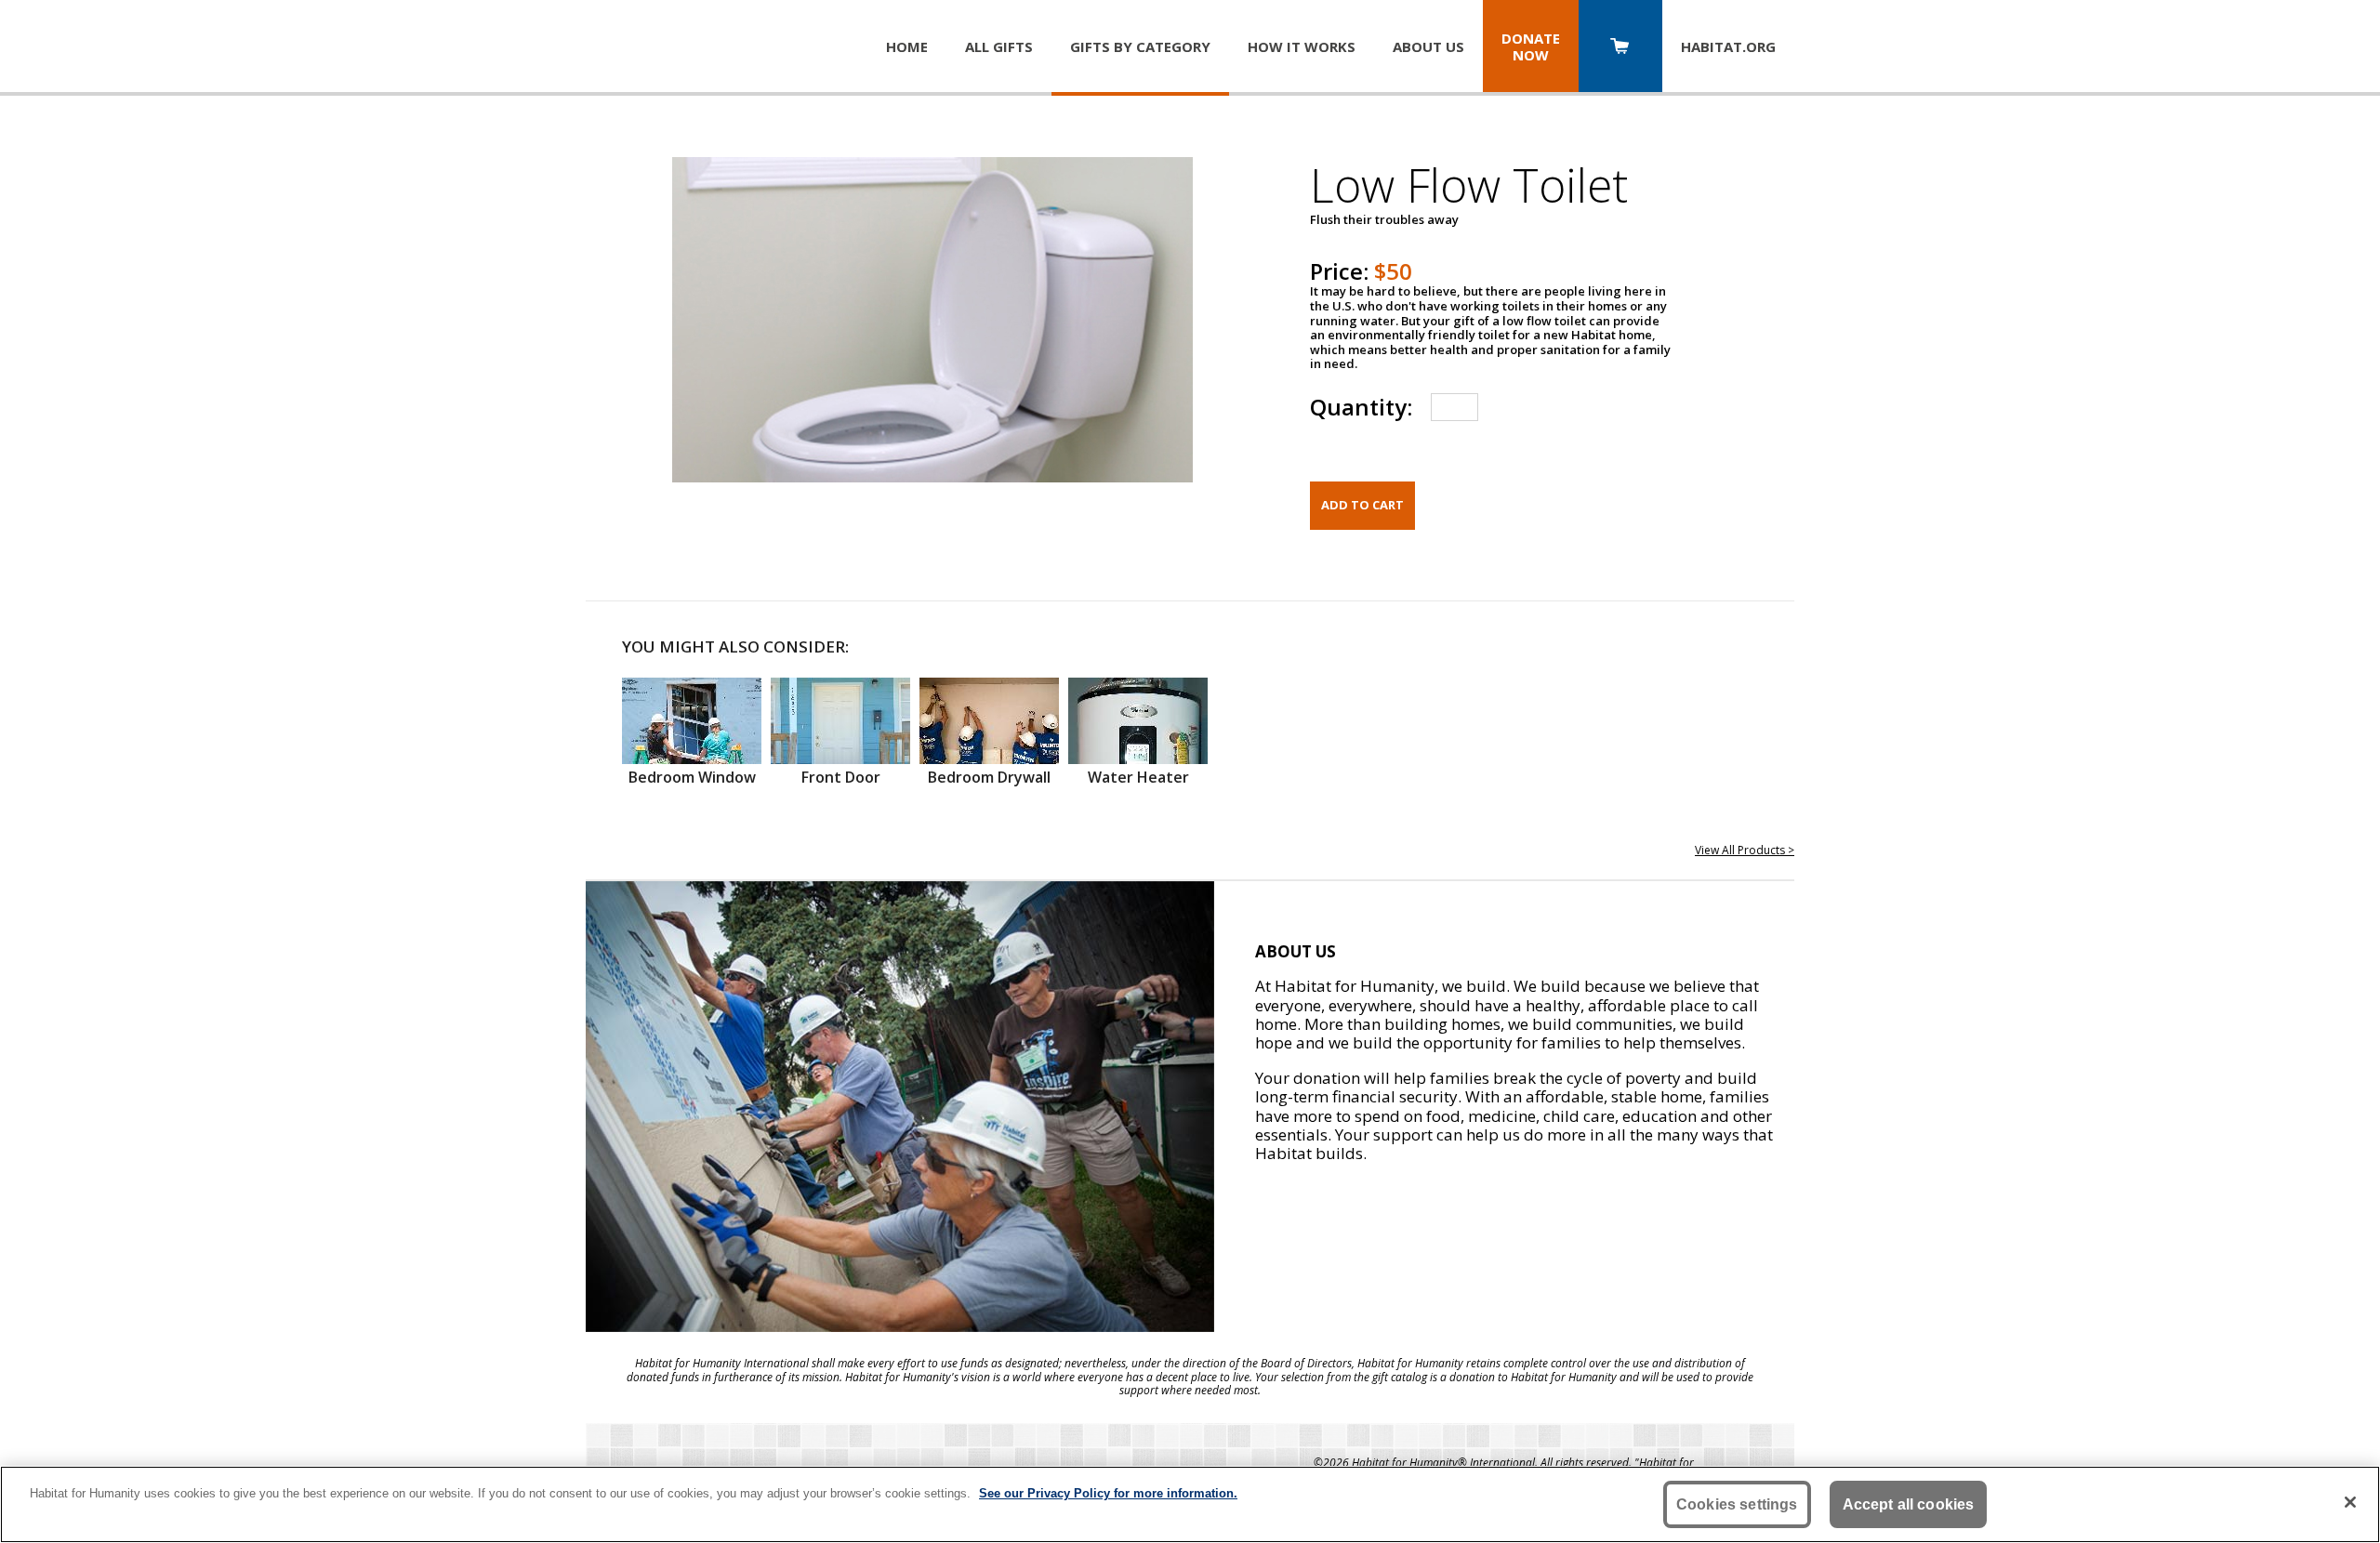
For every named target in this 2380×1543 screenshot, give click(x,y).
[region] (1190, 1504)
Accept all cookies (1909, 1504)
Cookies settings (1737, 1504)
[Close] (2350, 1502)
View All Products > (1745, 850)
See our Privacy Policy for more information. (1108, 1493)
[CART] (1620, 48)
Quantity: (1361, 407)
